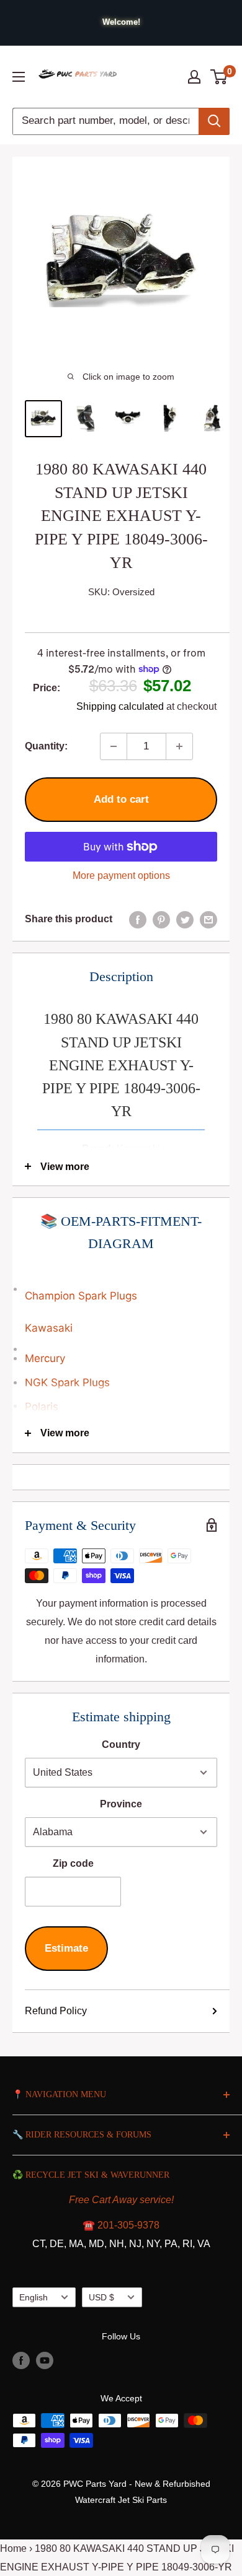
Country (121, 1744)
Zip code (73, 1863)
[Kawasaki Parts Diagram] (121, 1283)
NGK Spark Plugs (67, 1382)
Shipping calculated (120, 706)
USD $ (101, 2298)
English (34, 2298)
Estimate (66, 1948)
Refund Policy (56, 2011)
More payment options (121, 875)
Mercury (45, 1358)
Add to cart (121, 799)
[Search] (214, 121)
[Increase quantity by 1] (179, 746)
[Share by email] (208, 919)
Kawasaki (49, 1328)
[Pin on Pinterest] (161, 919)
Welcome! (121, 22)
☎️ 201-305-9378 (121, 2225)
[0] (219, 77)
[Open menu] (19, 77)
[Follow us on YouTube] (45, 2360)
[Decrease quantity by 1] (114, 746)
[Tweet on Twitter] (185, 919)
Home (13, 2548)
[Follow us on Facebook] (21, 2360)
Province (121, 1804)
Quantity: (46, 746)
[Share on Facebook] (138, 919)
